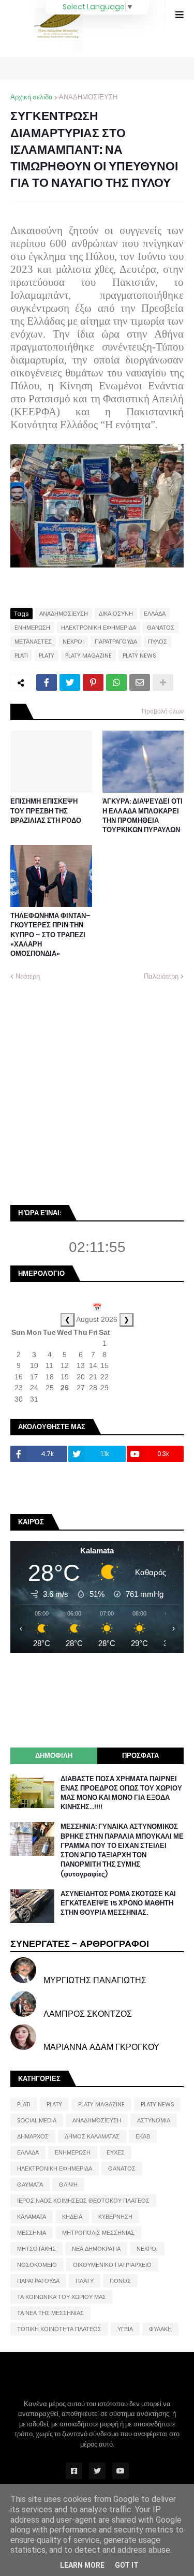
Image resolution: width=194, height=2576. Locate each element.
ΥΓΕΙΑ (125, 2329)
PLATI (21, 656)
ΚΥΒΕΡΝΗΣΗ (115, 2217)
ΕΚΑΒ (143, 2136)
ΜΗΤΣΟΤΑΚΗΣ (36, 2249)
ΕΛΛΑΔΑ (155, 614)
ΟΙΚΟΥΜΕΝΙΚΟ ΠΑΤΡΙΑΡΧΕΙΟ (112, 2265)
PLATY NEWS (139, 656)
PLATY (47, 656)
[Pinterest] (93, 682)
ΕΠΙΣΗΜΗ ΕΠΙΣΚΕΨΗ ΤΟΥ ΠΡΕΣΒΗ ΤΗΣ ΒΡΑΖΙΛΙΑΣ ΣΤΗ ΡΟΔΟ (46, 811)
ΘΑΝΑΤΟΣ (161, 628)
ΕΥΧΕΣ (116, 2152)
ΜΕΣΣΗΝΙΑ (32, 2233)
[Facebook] (47, 682)
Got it (127, 2565)
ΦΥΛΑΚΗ (160, 2329)
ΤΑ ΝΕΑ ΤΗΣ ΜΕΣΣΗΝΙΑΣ (50, 2313)
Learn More (82, 2565)
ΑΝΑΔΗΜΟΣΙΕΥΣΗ (88, 97)
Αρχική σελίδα (32, 97)
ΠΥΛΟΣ (158, 642)
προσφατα (140, 1756)
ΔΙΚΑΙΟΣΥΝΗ (116, 614)
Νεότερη (28, 976)
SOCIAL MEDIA (37, 2120)
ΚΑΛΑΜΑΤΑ (32, 2217)
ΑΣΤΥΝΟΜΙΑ (154, 2120)
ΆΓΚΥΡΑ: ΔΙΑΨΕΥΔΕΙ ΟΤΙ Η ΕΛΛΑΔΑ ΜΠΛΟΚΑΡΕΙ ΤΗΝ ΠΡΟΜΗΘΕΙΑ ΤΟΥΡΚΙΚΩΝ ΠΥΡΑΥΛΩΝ (143, 816)
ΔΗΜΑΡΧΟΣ (33, 2136)
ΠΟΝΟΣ (120, 2281)
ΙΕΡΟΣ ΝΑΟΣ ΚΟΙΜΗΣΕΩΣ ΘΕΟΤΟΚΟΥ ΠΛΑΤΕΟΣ (83, 2201)
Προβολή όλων (163, 711)
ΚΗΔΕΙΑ (72, 2217)
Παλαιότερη (161, 976)
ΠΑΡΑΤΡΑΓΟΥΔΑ (116, 642)
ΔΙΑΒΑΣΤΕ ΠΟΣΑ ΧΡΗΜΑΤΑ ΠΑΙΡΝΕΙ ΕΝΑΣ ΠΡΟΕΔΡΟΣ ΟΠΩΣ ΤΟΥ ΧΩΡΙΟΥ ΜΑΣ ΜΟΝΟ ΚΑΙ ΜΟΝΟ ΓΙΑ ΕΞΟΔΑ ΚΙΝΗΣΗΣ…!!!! (121, 1793)
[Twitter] (70, 682)
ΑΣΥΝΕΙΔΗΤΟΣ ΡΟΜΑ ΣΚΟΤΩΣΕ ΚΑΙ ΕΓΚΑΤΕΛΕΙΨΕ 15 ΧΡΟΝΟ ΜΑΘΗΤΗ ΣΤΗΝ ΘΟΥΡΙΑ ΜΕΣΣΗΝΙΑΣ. (118, 1903)
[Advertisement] (97, 1092)
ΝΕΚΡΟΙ (73, 642)
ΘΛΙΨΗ (68, 2185)
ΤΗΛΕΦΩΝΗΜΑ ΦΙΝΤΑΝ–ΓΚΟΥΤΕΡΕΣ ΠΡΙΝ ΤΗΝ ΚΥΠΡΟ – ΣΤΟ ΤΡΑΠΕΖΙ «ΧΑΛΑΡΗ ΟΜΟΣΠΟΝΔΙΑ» (50, 935)
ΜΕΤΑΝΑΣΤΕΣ (33, 642)
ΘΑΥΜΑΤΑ (30, 2185)
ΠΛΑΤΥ (85, 2281)
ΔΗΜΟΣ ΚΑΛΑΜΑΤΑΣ (92, 2136)
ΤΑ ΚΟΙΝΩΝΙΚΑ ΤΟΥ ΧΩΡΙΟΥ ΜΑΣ (62, 2297)
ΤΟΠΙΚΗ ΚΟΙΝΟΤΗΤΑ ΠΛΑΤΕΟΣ (59, 2329)
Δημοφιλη (54, 1756)
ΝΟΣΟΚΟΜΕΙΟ (37, 2265)
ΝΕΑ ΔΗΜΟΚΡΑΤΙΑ (96, 2249)
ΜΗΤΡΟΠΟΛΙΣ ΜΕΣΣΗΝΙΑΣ (98, 2233)
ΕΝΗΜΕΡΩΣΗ (32, 628)
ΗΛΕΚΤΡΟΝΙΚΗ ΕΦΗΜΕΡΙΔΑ (99, 628)
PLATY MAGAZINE (88, 656)
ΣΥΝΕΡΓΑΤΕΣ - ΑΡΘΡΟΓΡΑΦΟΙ (80, 1944)
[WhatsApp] (116, 682)
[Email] (140, 682)
